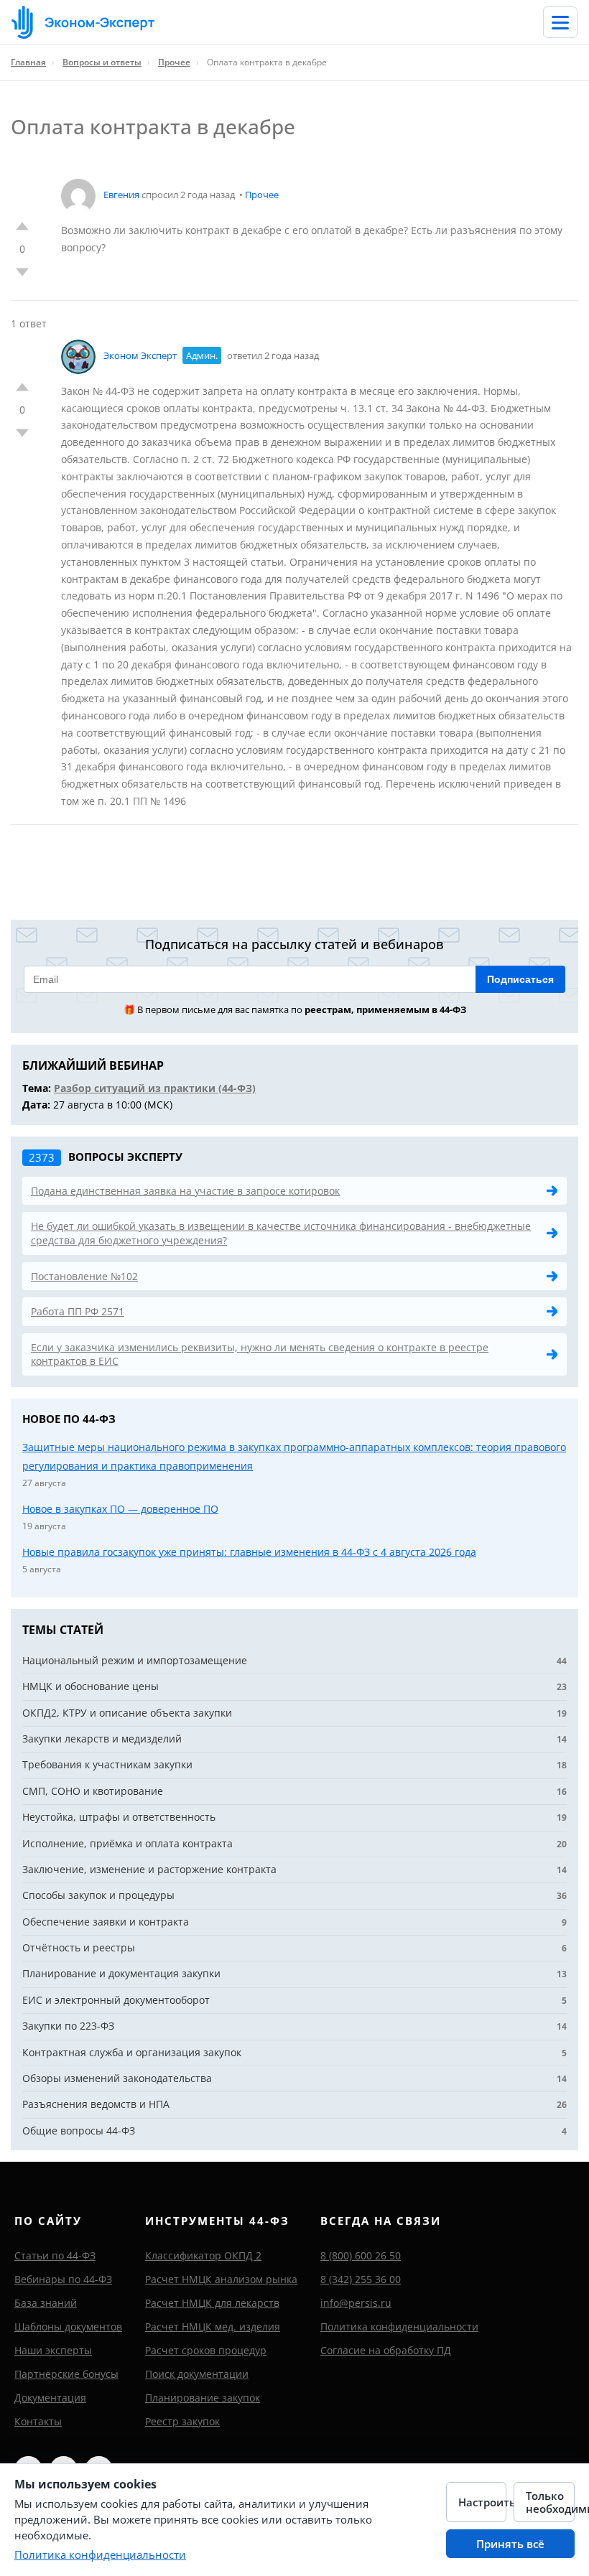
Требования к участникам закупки (107, 1764)
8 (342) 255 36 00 (361, 2279)
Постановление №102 (84, 1276)
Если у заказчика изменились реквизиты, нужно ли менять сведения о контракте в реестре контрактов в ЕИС (260, 1354)
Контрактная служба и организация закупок (132, 2052)
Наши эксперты (53, 2350)
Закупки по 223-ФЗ (68, 2026)
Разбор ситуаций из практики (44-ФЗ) (155, 1088)
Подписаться (520, 979)
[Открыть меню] (560, 22)
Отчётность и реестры (79, 1947)
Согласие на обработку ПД (386, 2350)
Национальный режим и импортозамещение (135, 1660)
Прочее (174, 62)
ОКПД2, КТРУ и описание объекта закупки (127, 1713)
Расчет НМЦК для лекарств (212, 2303)
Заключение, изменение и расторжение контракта (149, 1869)
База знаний (46, 2303)
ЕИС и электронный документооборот (116, 2000)
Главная (28, 62)
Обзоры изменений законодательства (117, 2078)
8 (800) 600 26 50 (361, 2255)
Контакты (38, 2421)
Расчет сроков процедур (206, 2350)
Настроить (483, 2502)
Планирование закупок (203, 2398)
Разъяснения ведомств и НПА (96, 2104)
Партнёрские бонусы (66, 2374)
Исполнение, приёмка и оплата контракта (127, 1843)
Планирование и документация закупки (121, 1973)
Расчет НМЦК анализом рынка (221, 2279)
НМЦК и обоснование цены (91, 1686)
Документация (50, 2398)
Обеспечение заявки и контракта (106, 1922)
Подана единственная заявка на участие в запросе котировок (185, 1191)
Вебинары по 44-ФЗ (63, 2279)
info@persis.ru (356, 2303)
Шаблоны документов (68, 2327)
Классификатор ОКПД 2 (203, 2255)
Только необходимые (550, 2502)
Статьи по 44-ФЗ (55, 2255)
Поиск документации (197, 2374)
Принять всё (510, 2544)
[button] (22, 226)
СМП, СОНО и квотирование (93, 1791)
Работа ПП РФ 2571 (78, 1311)
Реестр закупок (182, 2421)
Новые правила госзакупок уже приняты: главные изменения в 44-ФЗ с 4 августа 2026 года (249, 1552)
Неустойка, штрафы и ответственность (119, 1817)
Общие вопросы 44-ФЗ (79, 2131)
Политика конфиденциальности (399, 2327)
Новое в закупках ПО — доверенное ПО (120, 1509)
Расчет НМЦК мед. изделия (213, 2327)
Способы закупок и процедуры (98, 1895)
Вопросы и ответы (102, 62)
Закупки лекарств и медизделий (102, 1739)
